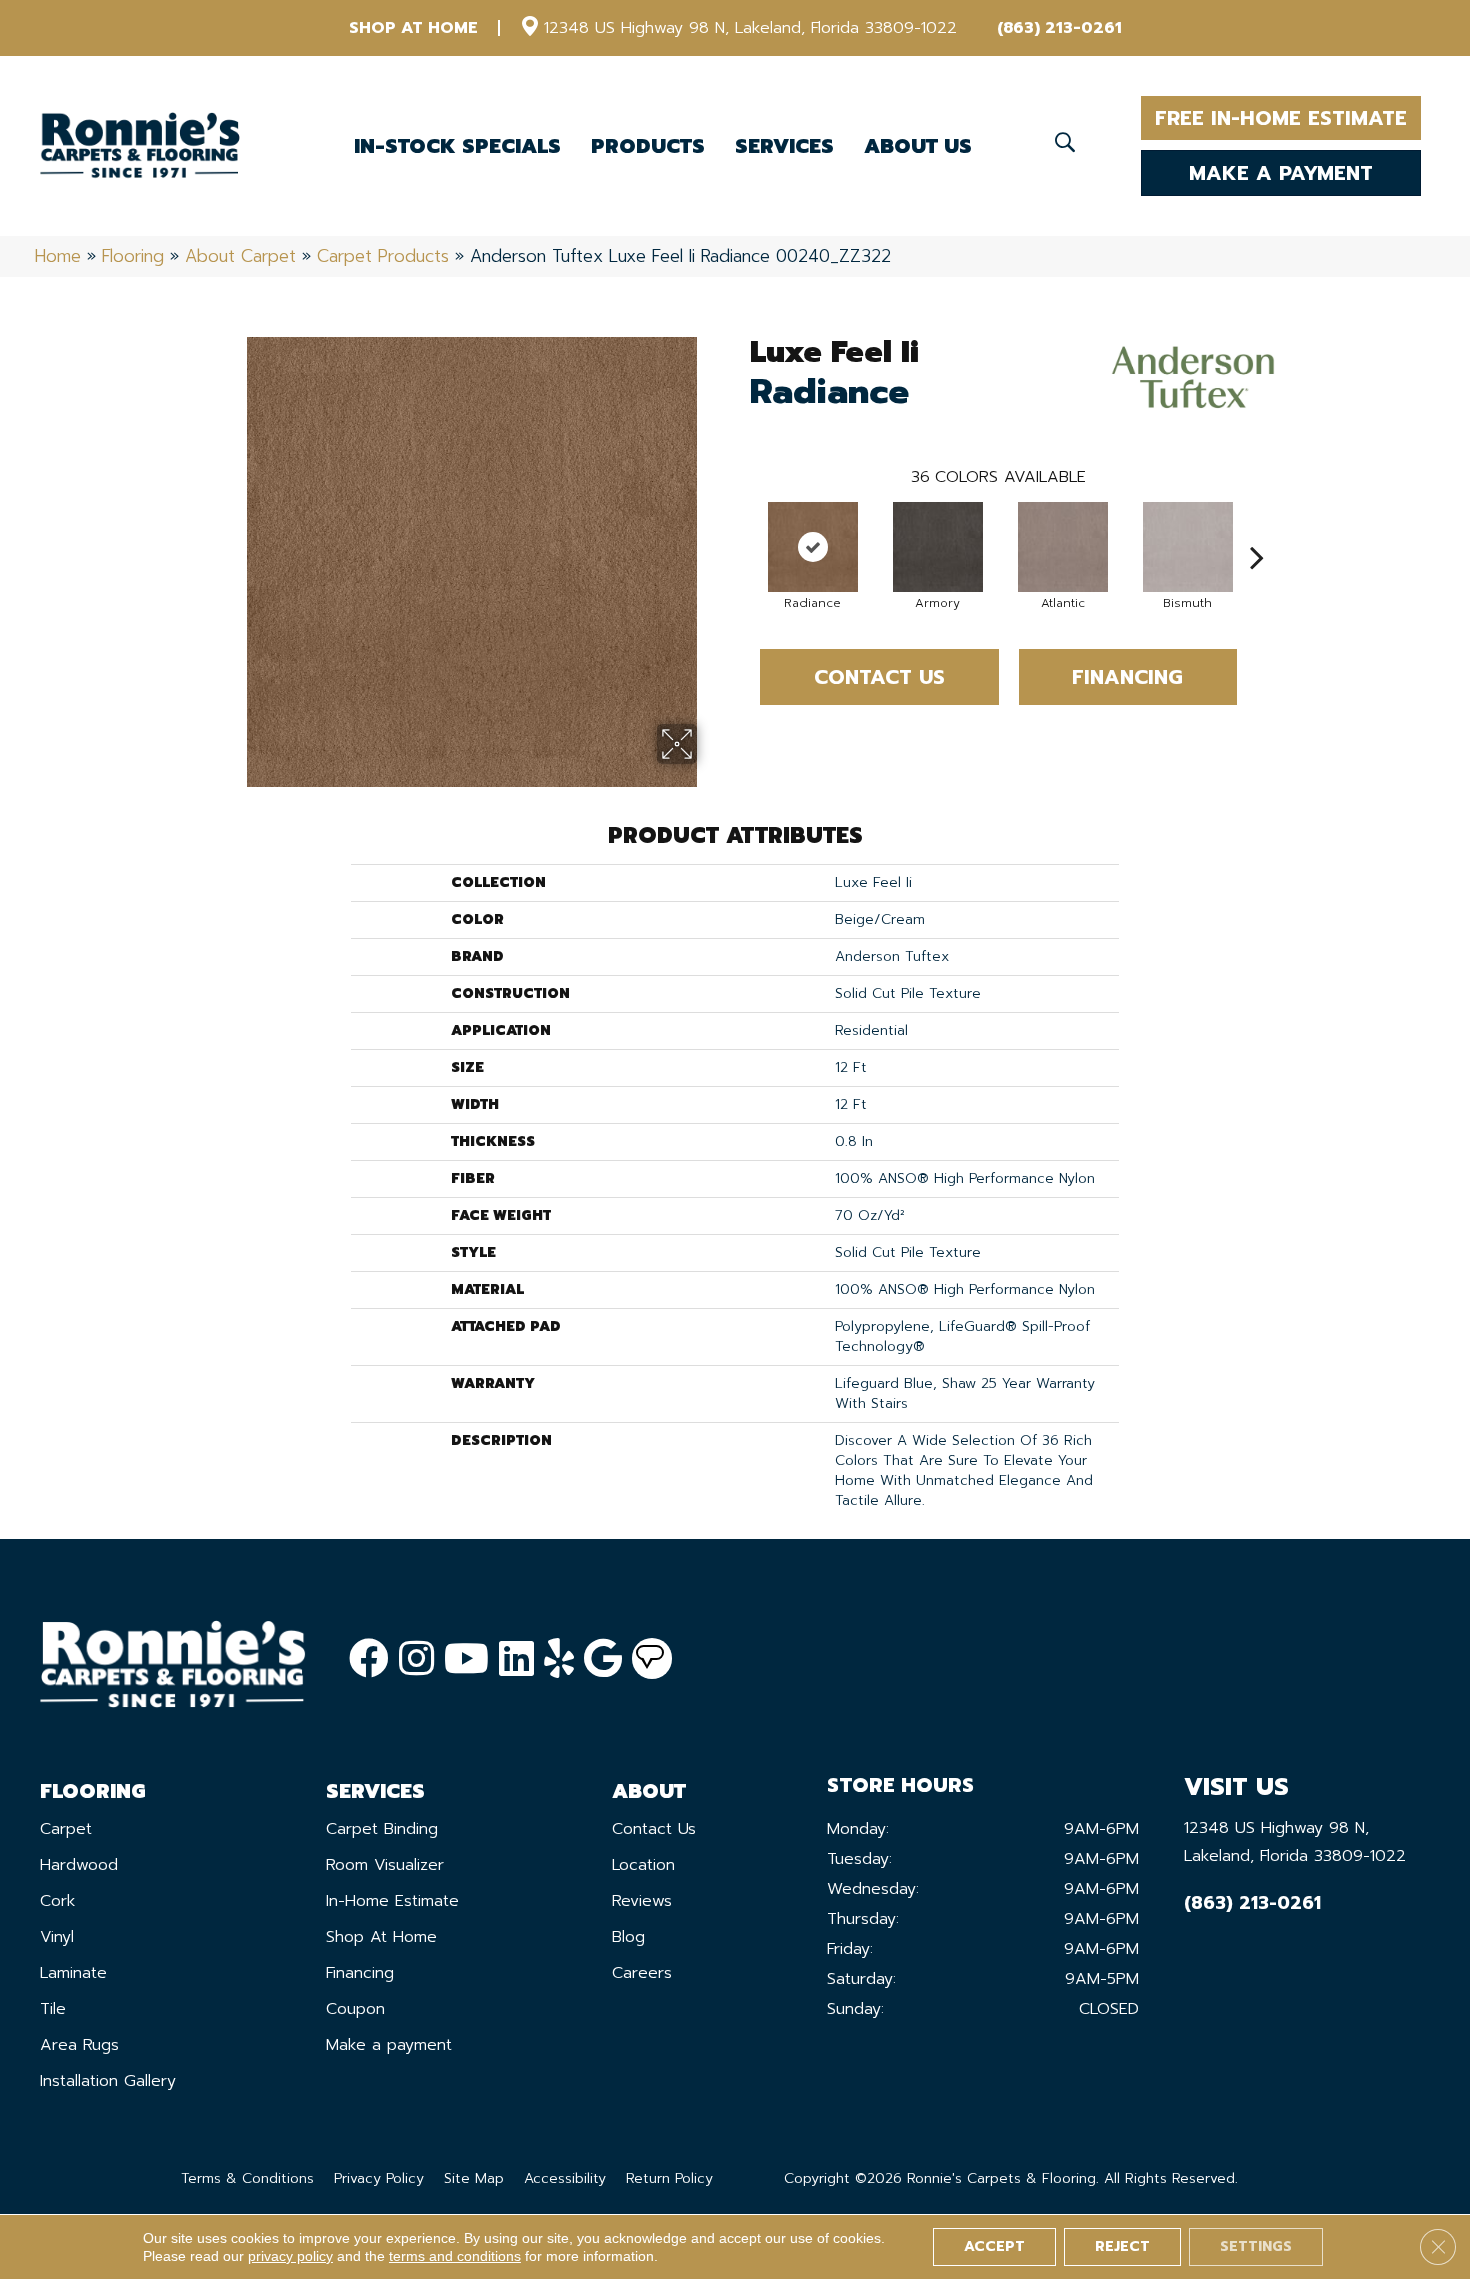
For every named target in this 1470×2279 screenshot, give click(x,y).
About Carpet (240, 256)
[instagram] (416, 1659)
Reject (1122, 2246)
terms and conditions (455, 2256)
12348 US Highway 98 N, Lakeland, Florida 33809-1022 (750, 28)
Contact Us (879, 677)
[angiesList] (652, 1659)
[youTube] (466, 1659)
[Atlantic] (1063, 547)
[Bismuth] (1188, 547)
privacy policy (290, 2256)
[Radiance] (813, 547)
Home (58, 256)
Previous (740, 527)
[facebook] (369, 1659)
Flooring (133, 256)
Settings (1256, 2246)
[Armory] (938, 547)
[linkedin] (516, 1659)
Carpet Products (383, 256)
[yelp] (559, 1659)
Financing (1127, 677)
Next (1257, 527)
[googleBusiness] (603, 1659)
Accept (994, 2246)
